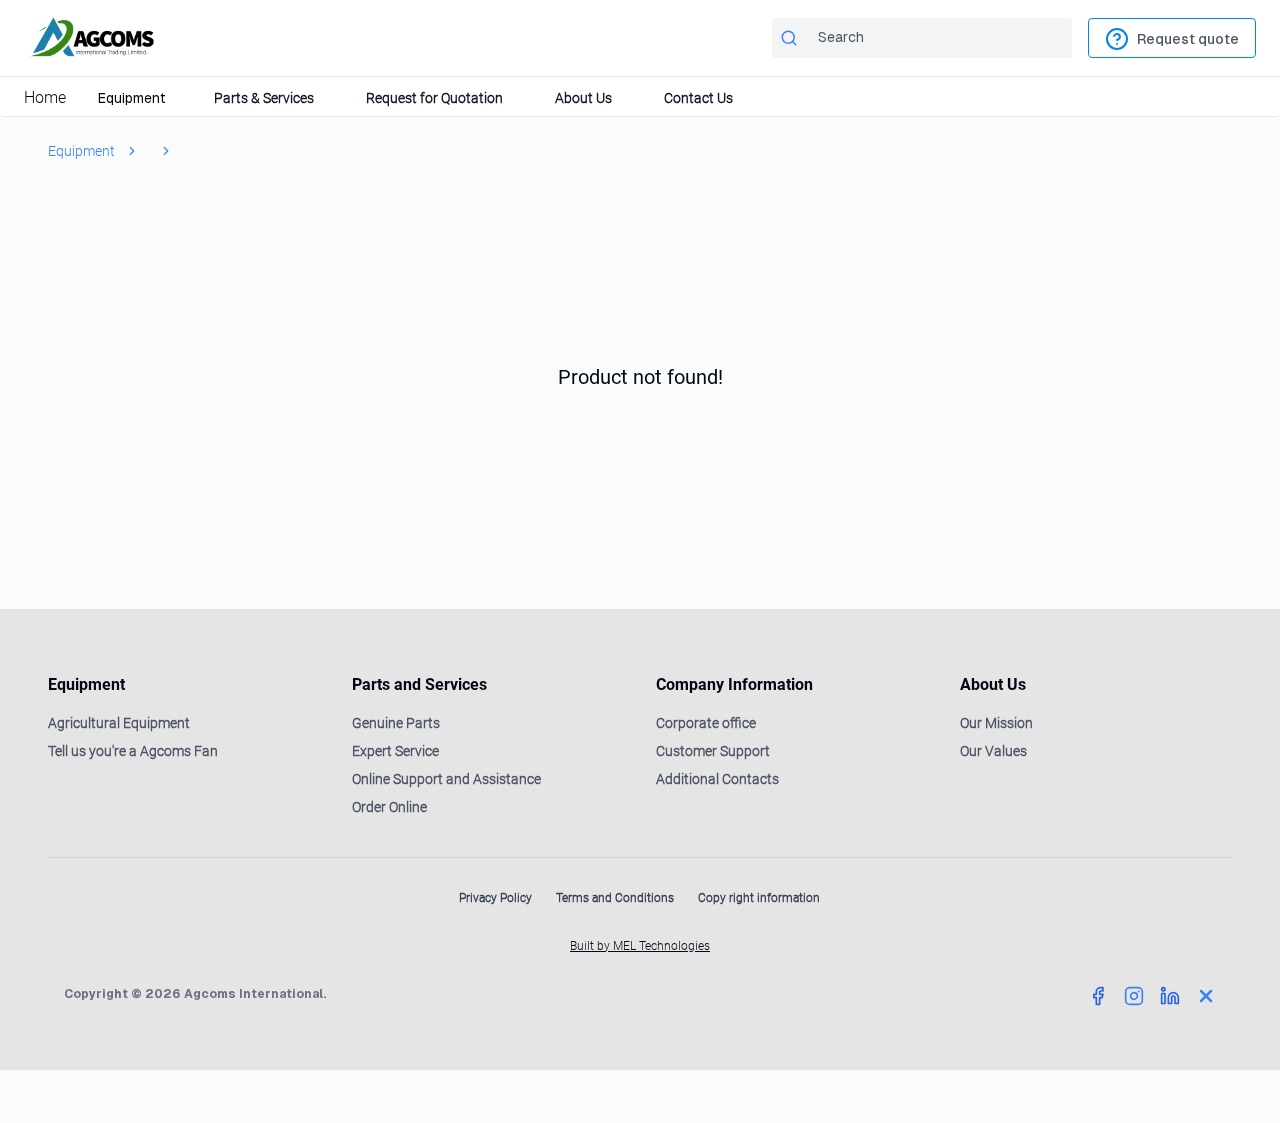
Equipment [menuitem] (132, 98)
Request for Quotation (434, 98)
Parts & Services (264, 98)
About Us (583, 98)
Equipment (81, 151)
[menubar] (640, 97)
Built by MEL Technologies (640, 946)
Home (45, 97)
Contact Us (698, 98)
